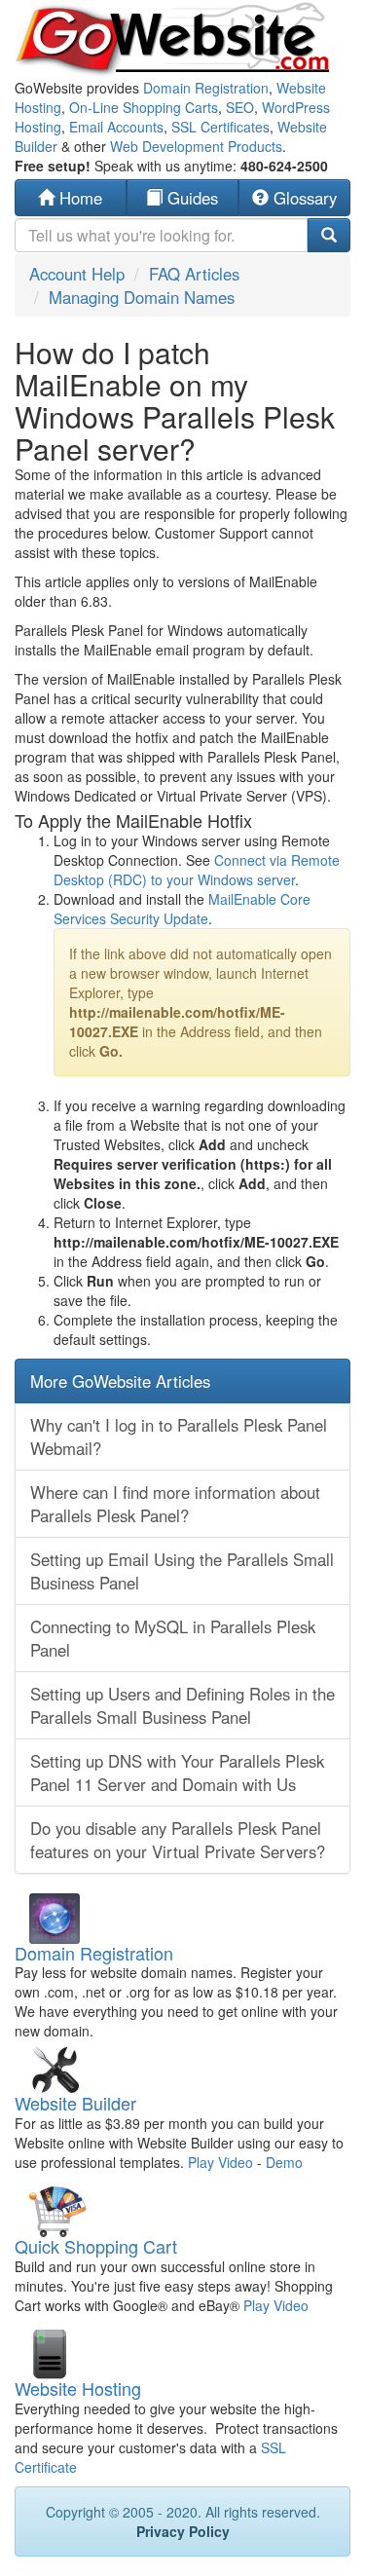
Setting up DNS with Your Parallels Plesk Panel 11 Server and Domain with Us (177, 1773)
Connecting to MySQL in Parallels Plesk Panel (173, 1638)
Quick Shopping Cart (96, 2246)
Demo (284, 2162)
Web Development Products (196, 146)
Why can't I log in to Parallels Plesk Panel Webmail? (179, 1437)
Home (78, 198)
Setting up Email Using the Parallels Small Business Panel (182, 1571)
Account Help (77, 274)
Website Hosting (78, 2388)
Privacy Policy (183, 2531)
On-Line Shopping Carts (144, 107)
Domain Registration (206, 88)
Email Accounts (116, 127)
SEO (240, 107)
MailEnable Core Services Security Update (182, 909)
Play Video (220, 2162)
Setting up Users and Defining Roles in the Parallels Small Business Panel (182, 1705)
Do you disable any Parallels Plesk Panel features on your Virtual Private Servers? (178, 1840)
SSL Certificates (220, 127)
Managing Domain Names (142, 297)
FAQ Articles (194, 274)
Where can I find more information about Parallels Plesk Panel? (175, 1504)
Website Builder (75, 2103)
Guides (190, 198)
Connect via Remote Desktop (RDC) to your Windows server (197, 870)
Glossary (303, 198)
